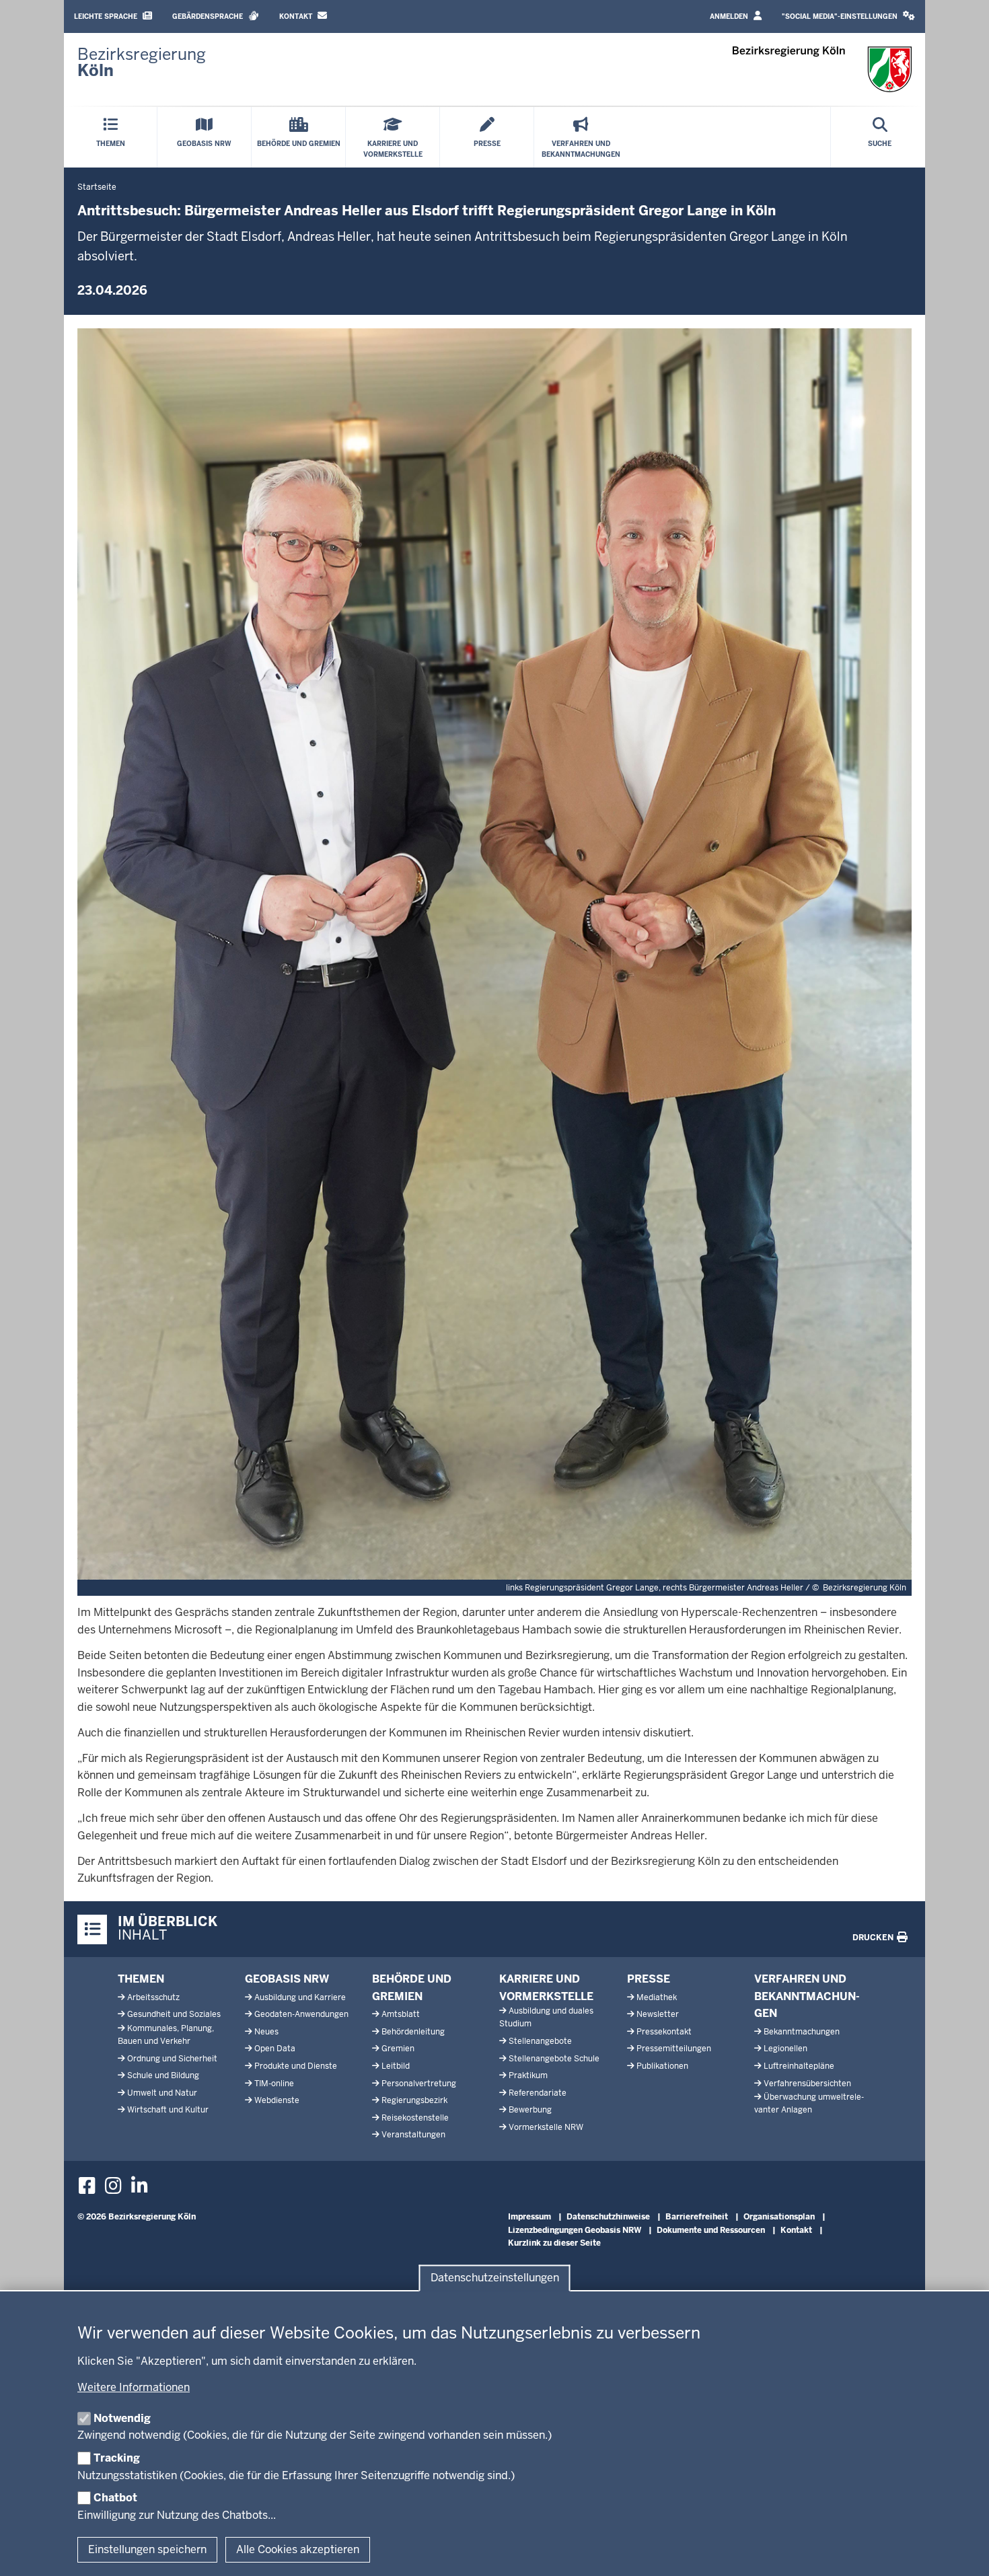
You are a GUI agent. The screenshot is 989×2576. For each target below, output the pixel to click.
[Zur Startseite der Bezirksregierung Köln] (822, 69)
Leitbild (396, 2066)
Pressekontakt (664, 2032)
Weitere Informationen (134, 2387)
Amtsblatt (401, 2014)
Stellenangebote (540, 2041)
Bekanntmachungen (802, 2032)
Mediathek (657, 1997)
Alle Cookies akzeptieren (298, 2549)
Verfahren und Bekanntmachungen (807, 1996)
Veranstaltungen (413, 2135)
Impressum (529, 2217)
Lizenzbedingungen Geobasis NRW (575, 2230)
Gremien (398, 2049)
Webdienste (277, 2100)
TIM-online (274, 2084)
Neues (266, 2032)
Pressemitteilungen (674, 2049)
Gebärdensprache (209, 16)
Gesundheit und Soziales (174, 2014)
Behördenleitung (413, 2032)
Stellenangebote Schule (554, 2059)
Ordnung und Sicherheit (172, 2059)
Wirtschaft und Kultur (168, 2110)
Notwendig (122, 2418)
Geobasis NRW (287, 1979)
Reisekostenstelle (415, 2118)
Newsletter (658, 2014)
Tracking (117, 2458)
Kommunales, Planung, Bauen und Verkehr (166, 2035)
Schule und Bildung (163, 2075)
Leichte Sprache (107, 16)
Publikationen (662, 2066)
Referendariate (538, 2093)
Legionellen (785, 2049)
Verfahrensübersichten (807, 2084)
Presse (649, 1979)
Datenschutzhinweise (608, 2217)
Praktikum (528, 2075)
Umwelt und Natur (162, 2093)
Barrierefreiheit (697, 2217)
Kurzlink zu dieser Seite (554, 2243)
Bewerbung (530, 2110)
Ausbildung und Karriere (300, 1997)
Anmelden (730, 16)
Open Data (275, 2049)
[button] (848, 16)
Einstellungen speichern (147, 2549)
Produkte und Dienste (296, 2066)
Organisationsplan (779, 2217)
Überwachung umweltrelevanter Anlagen (809, 2103)
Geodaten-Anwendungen (301, 2014)
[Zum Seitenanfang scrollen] (962, 2551)
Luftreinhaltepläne (799, 2066)
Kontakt (297, 16)
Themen (141, 1979)
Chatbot (115, 2498)
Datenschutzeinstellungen (495, 2278)
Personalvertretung (419, 2084)
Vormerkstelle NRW (546, 2127)
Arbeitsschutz (153, 1997)
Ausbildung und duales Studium (546, 2017)
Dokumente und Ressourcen (711, 2230)
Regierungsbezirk (414, 2100)
